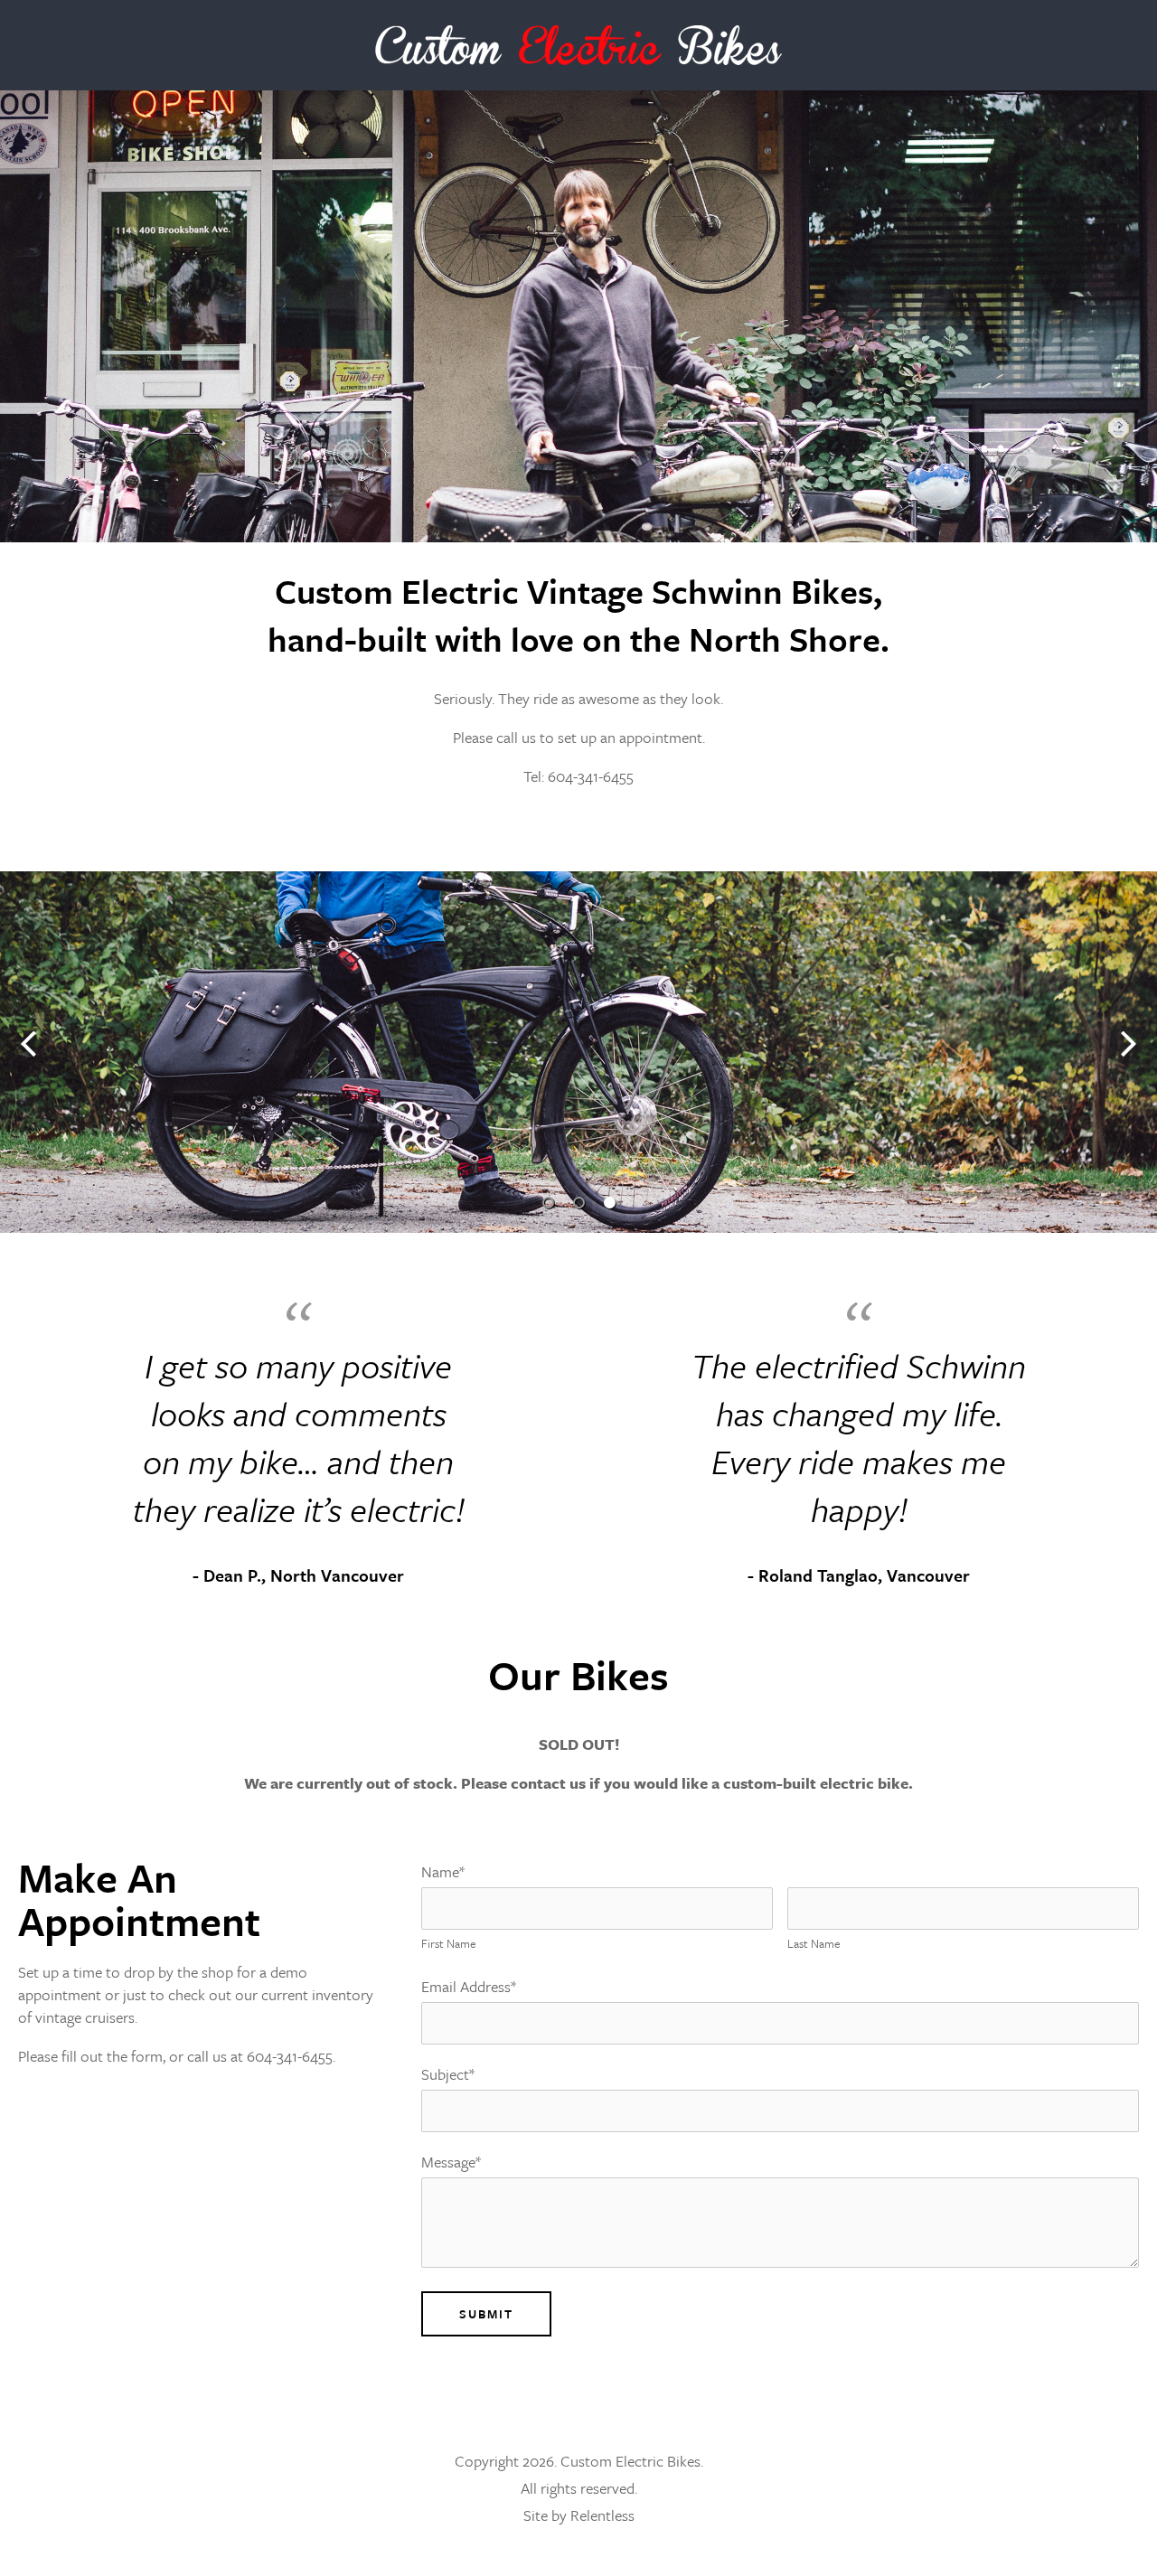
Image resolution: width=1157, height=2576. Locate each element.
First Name (449, 1943)
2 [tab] (578, 1203)
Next (1129, 1044)
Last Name (814, 1943)
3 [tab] (609, 1203)
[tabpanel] (578, 1052)
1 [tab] (548, 1203)
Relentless (602, 2515)
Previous (28, 1044)
